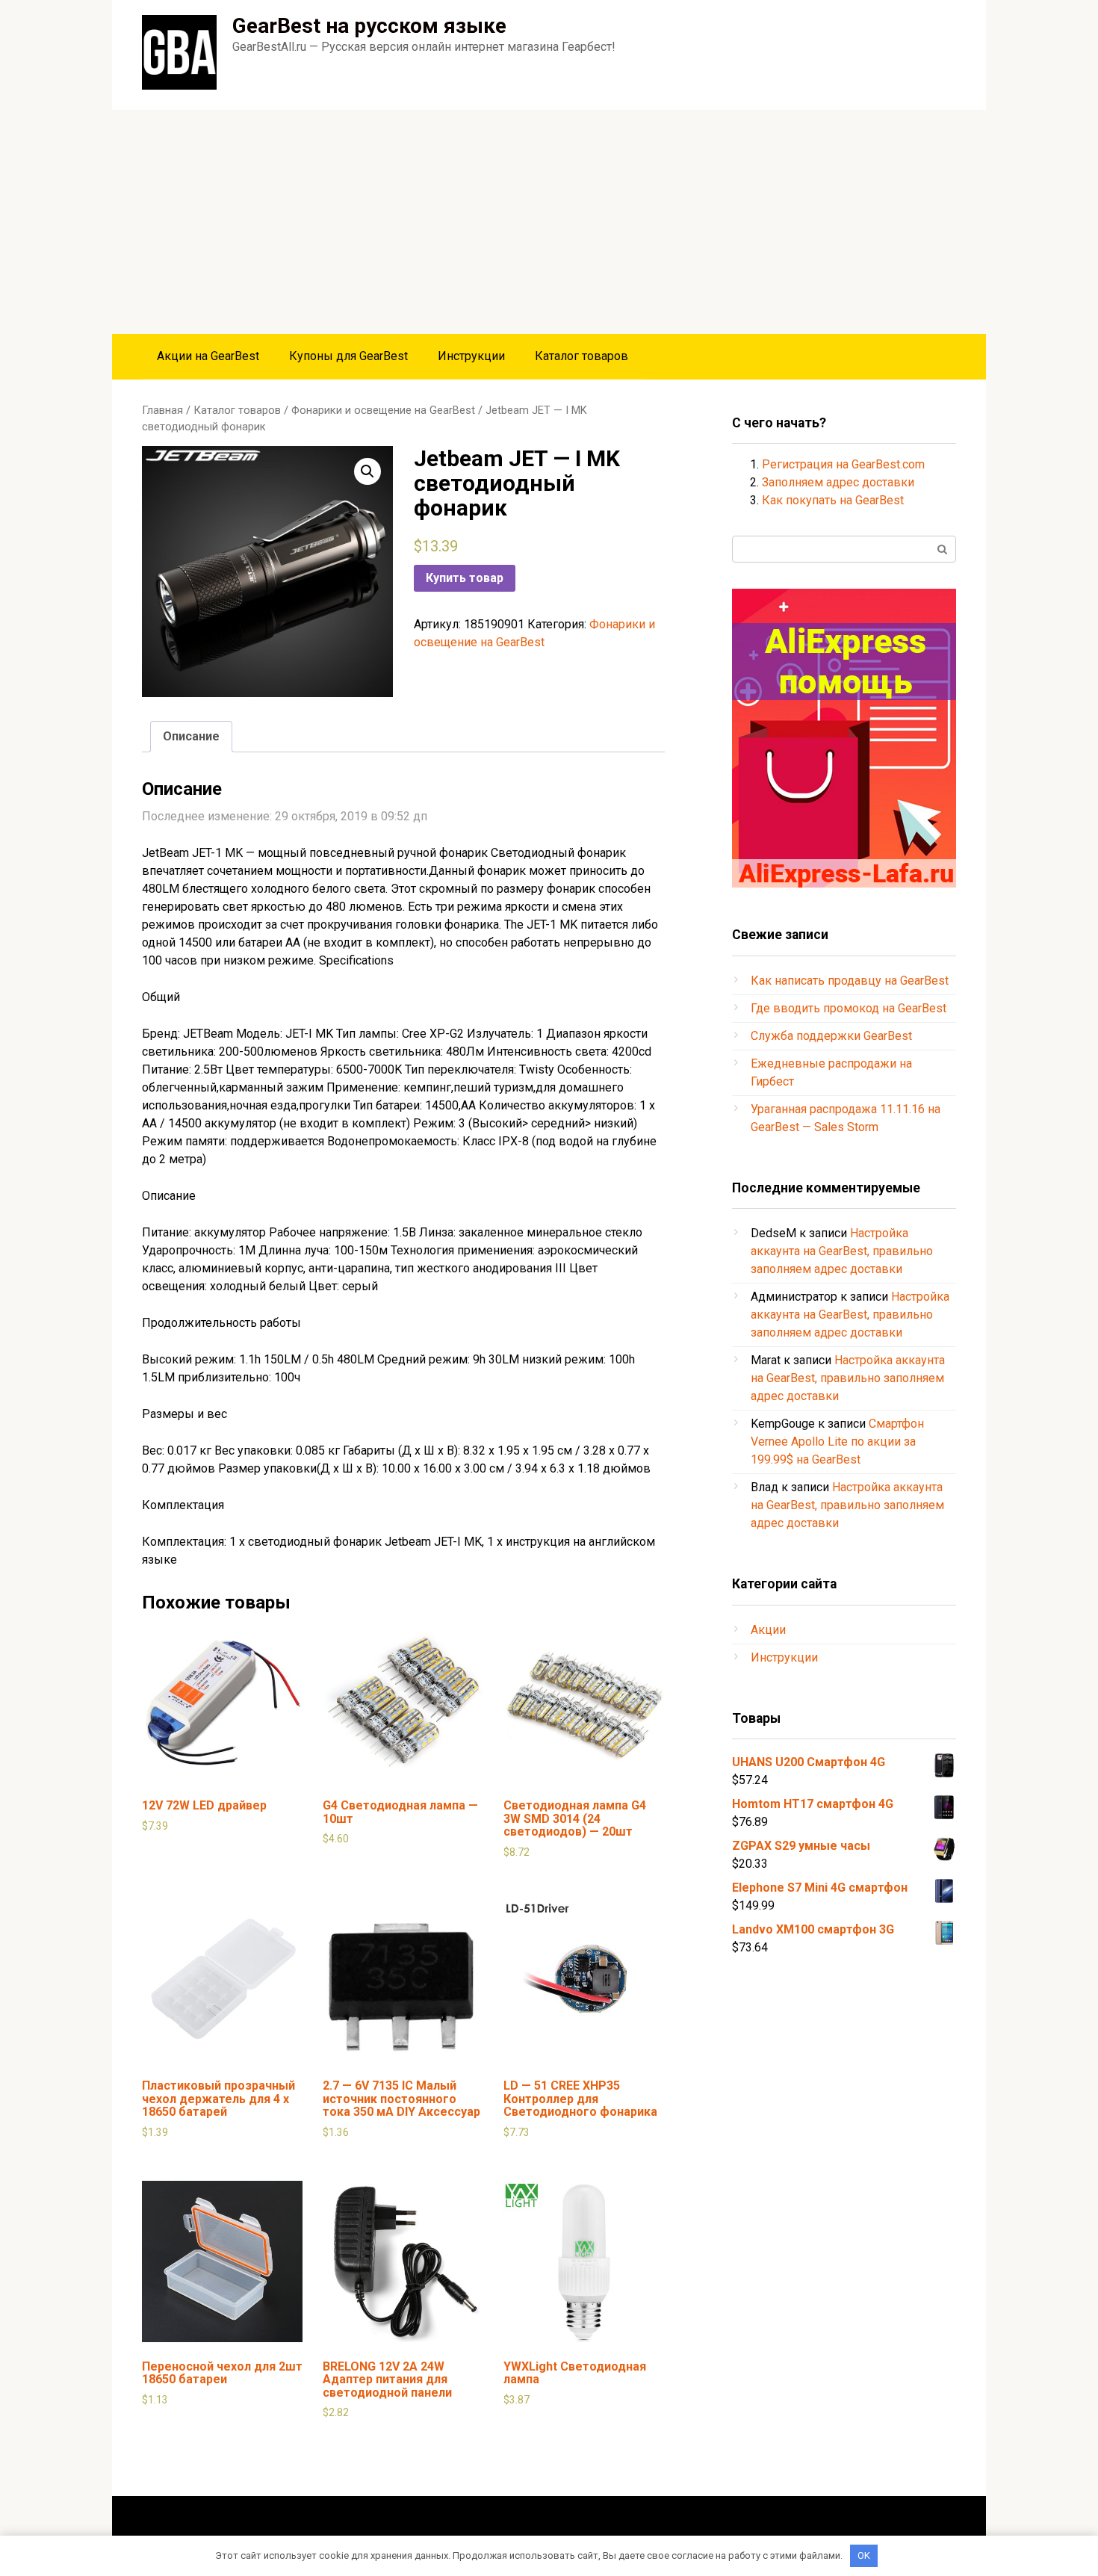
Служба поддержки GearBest (831, 1036)
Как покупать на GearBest (833, 500)
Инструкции (471, 356)
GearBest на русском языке (369, 26)
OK (864, 2555)
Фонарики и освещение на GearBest (383, 410)
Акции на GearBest (208, 356)
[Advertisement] (549, 222)
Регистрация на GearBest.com (843, 464)
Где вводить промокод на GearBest (849, 1008)
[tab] (191, 737)
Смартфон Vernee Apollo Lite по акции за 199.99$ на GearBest (837, 1442)
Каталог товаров (581, 356)
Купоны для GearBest (348, 356)
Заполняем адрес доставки (838, 482)
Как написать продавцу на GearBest (850, 981)
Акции (768, 1630)
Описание (191, 736)
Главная (162, 410)
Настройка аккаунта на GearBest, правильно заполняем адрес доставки (842, 1251)
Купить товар (465, 578)
